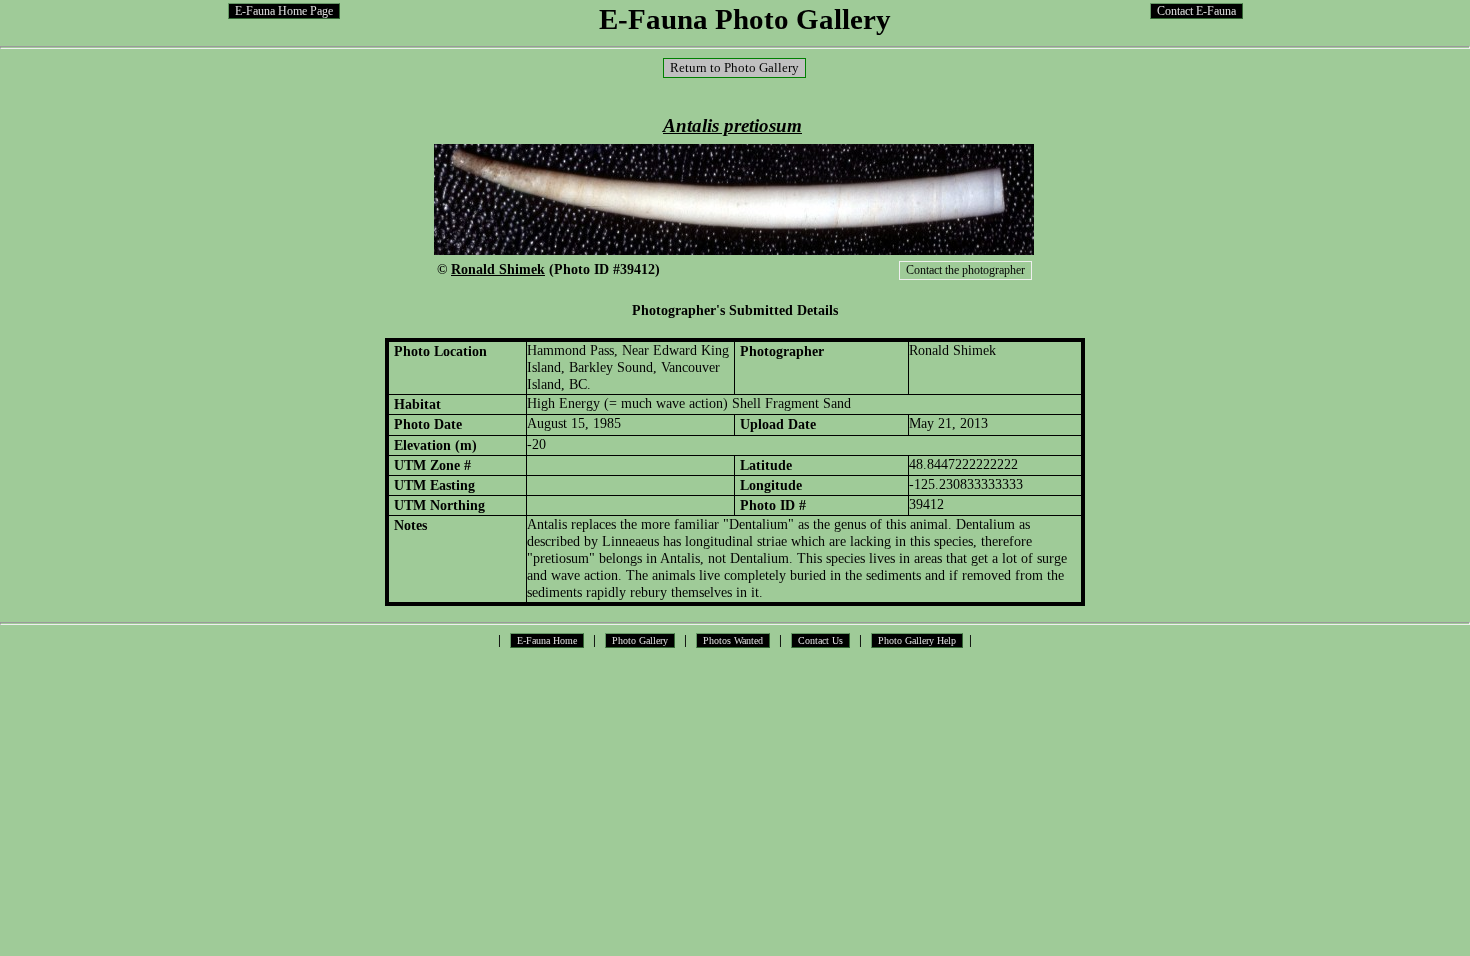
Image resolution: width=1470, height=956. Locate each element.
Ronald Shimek (498, 269)
